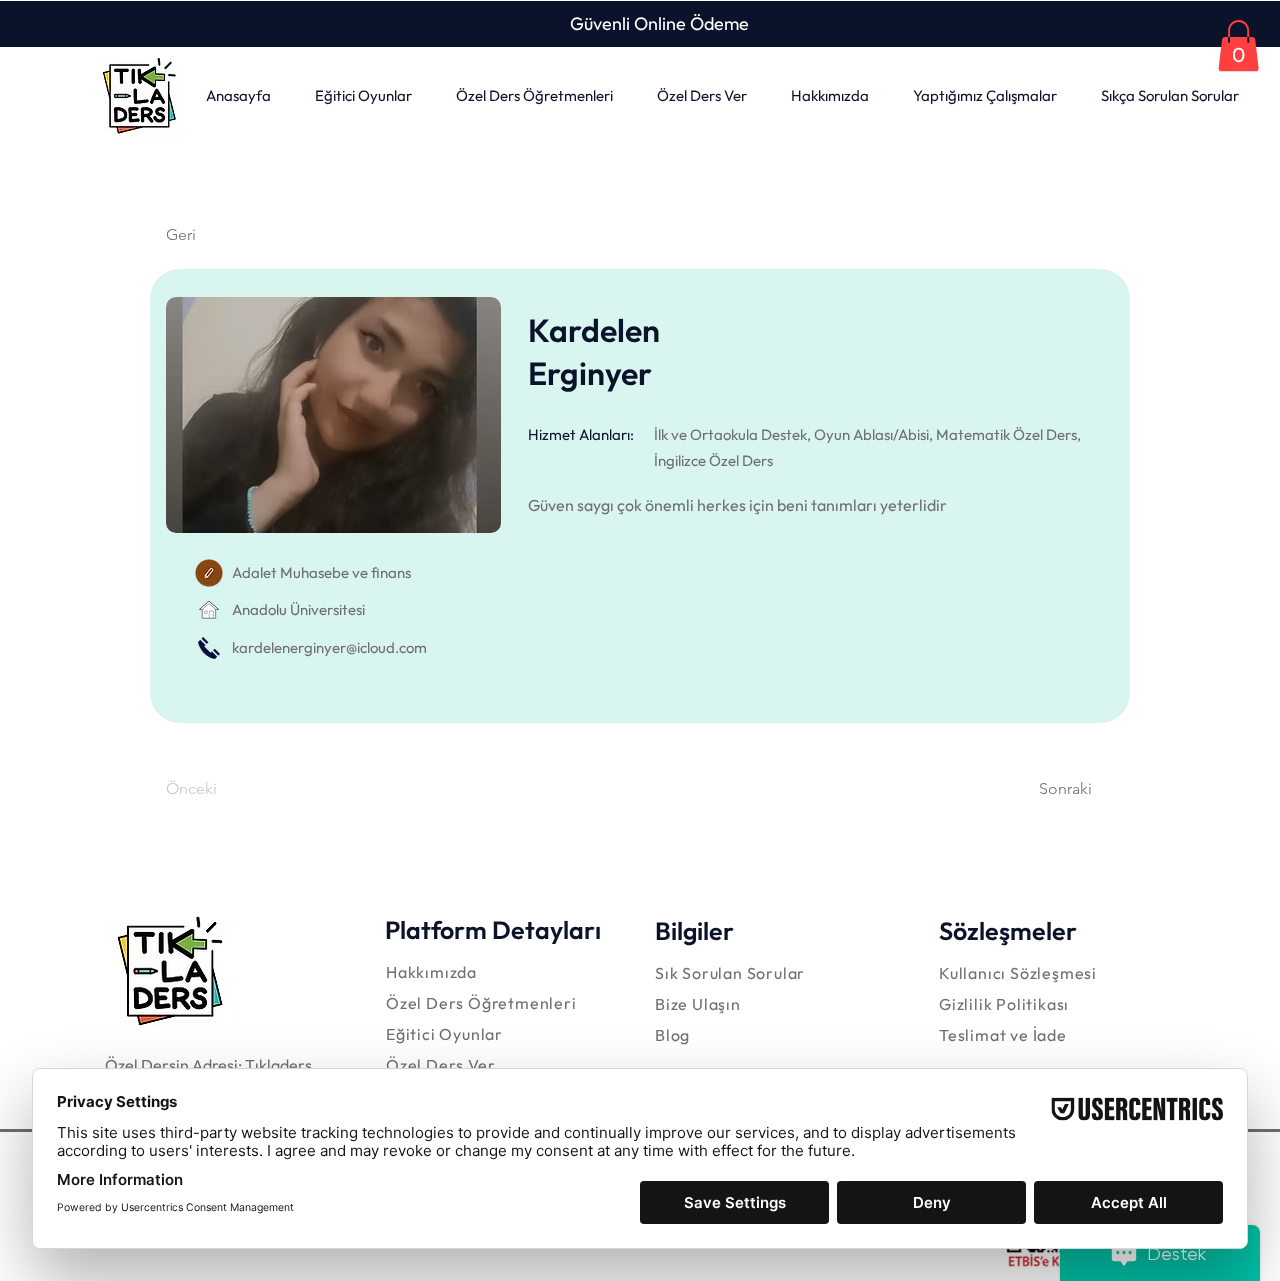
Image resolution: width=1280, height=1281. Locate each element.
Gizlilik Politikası (1004, 1004)
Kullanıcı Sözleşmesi (1018, 973)
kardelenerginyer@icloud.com (329, 647)
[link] (1238, 45)
